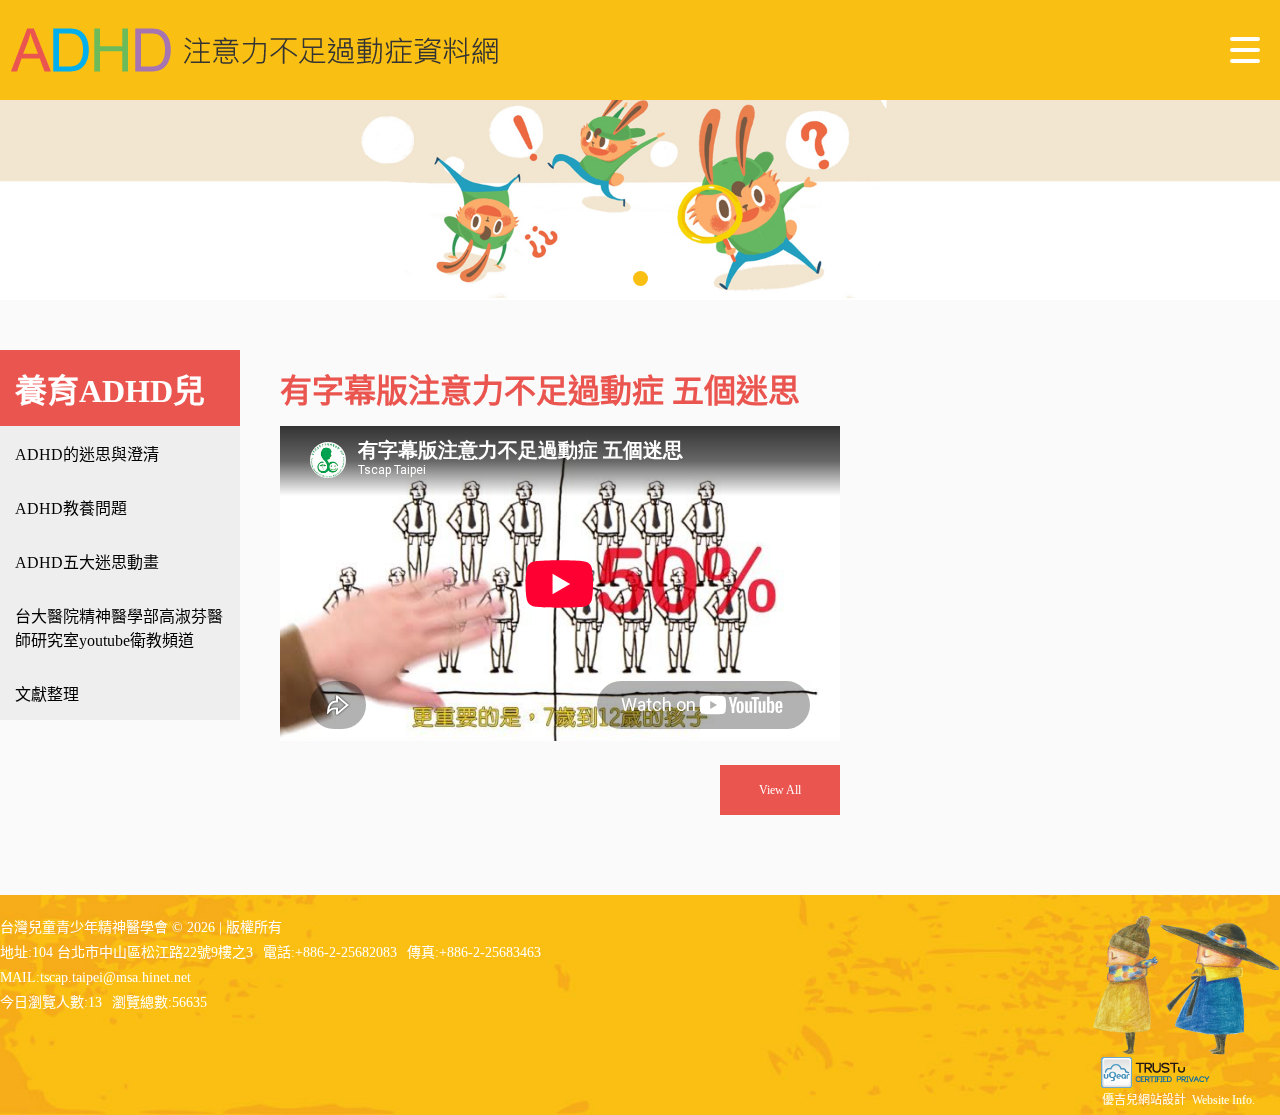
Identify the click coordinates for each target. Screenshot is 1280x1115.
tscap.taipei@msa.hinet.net (115, 977)
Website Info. (1223, 1100)
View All (780, 790)
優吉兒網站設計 (1144, 1100)
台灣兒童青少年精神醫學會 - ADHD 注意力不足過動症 (255, 50)
